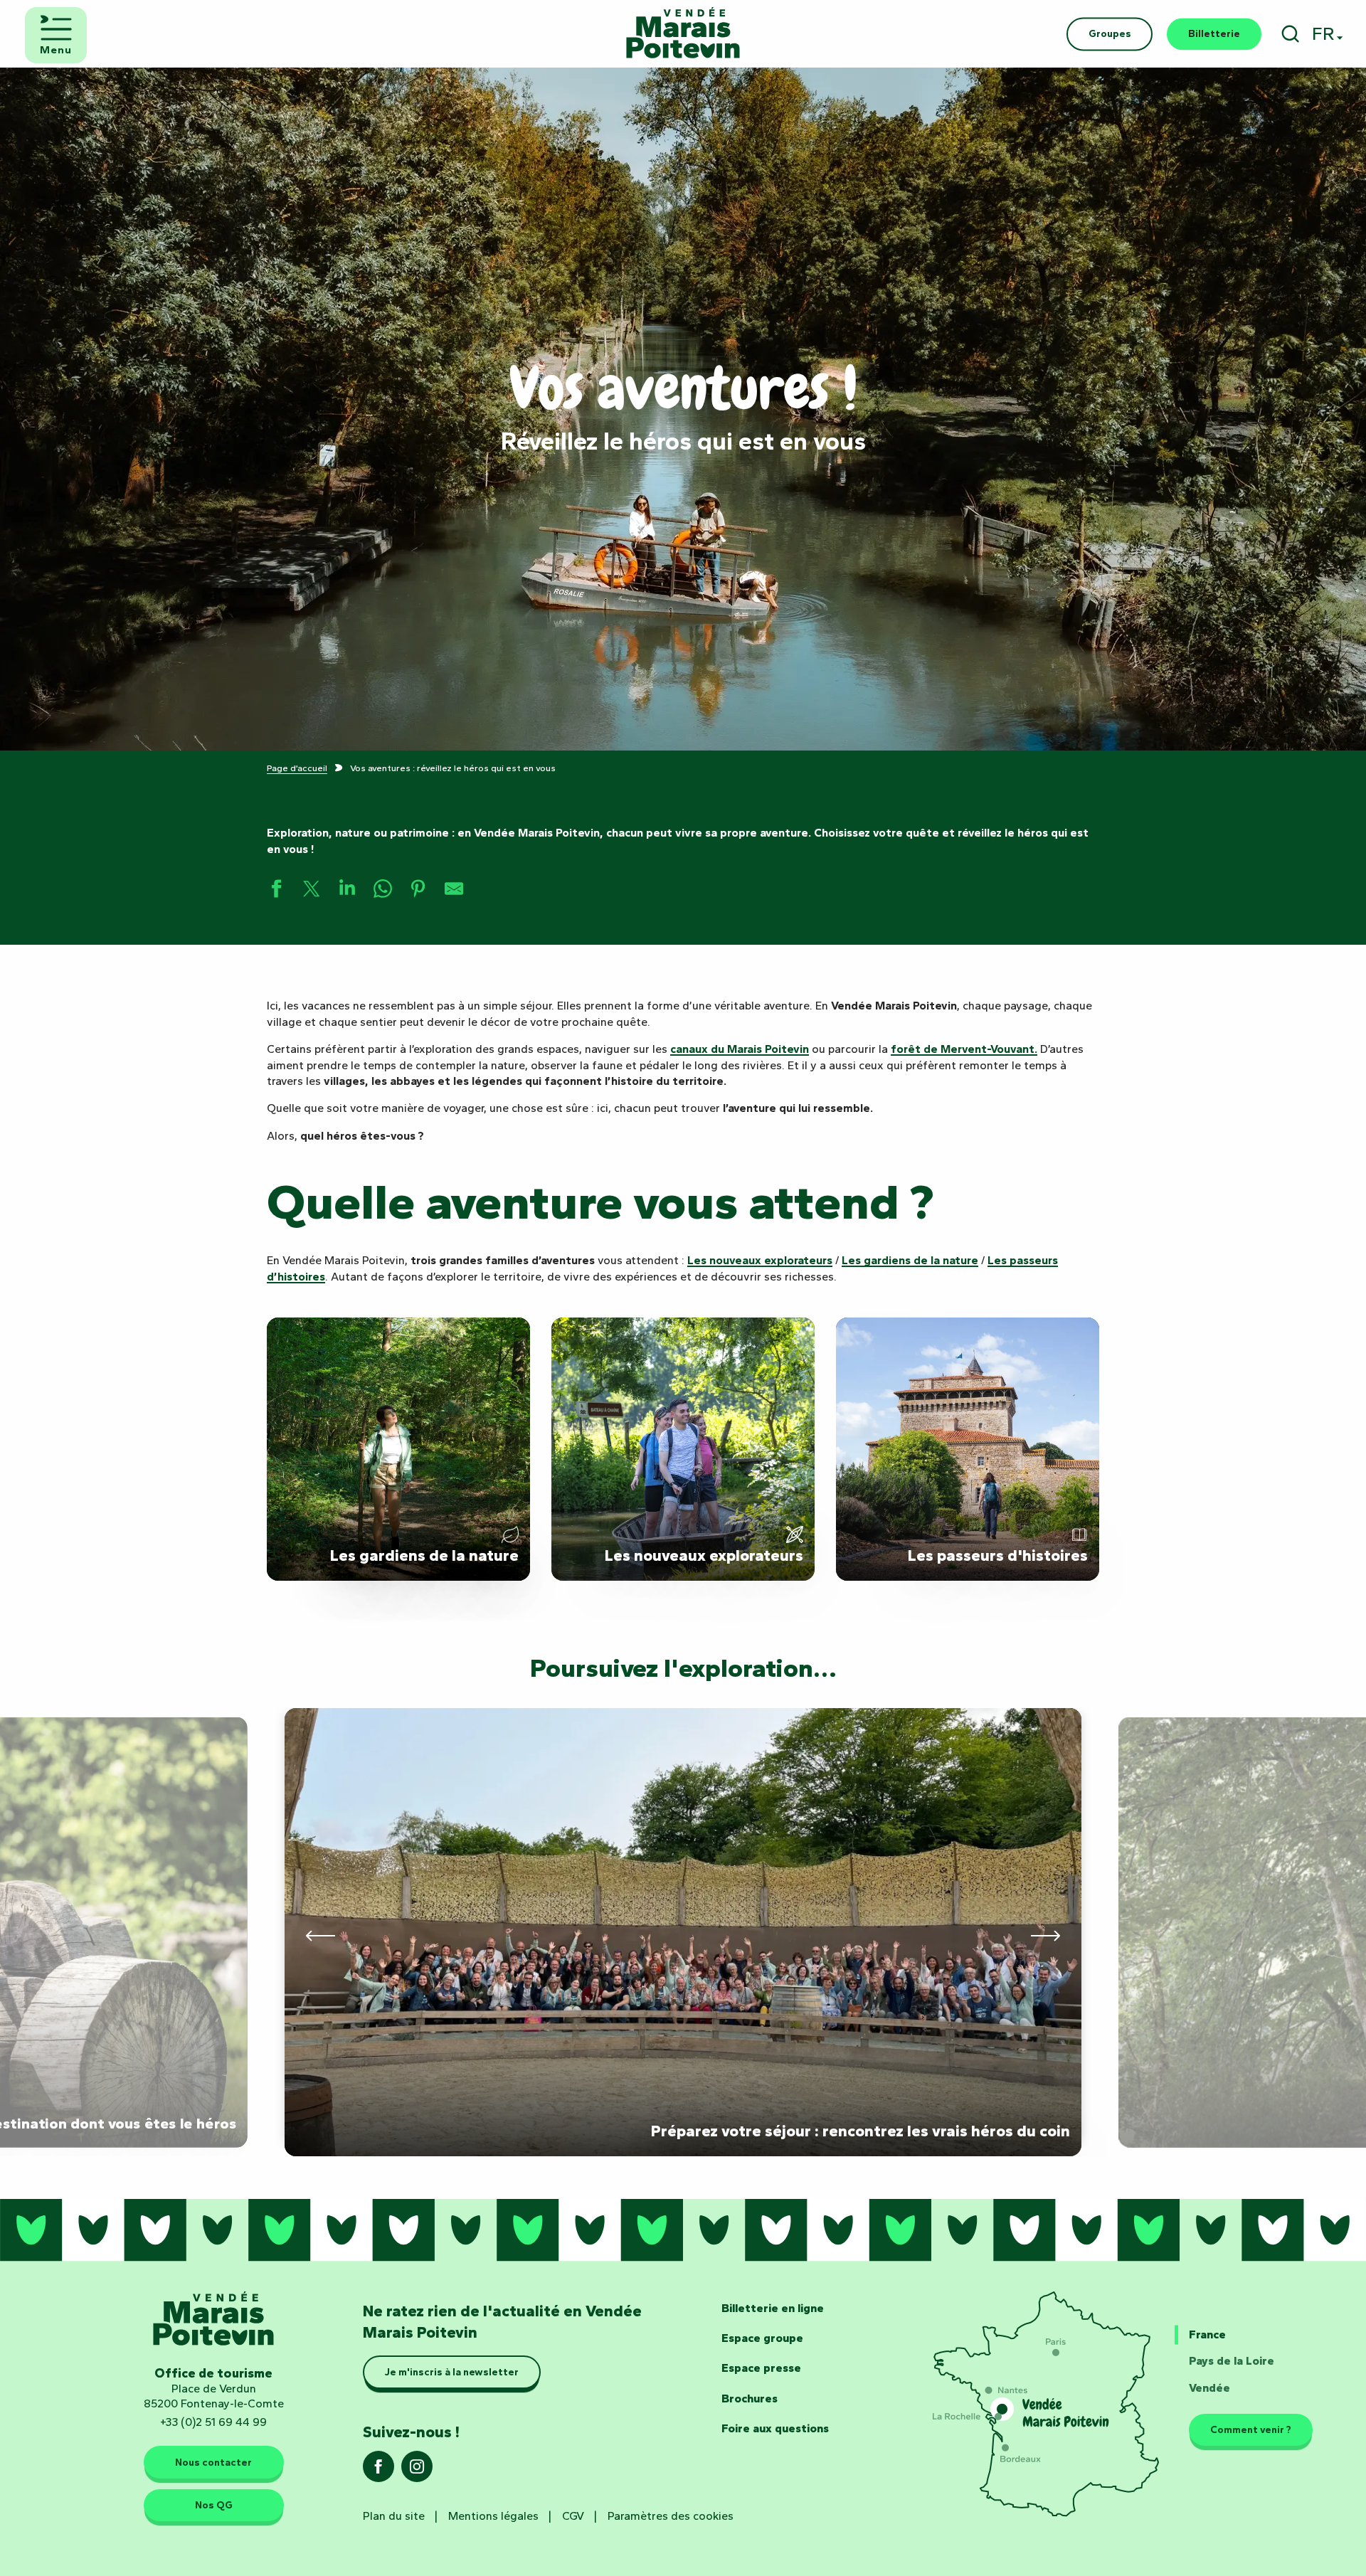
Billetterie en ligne (773, 2308)
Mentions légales (493, 2516)
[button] (1290, 34)
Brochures (750, 2399)
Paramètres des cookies (671, 2516)
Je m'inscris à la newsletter (452, 2373)
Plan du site (394, 2516)
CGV (573, 2516)
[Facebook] (378, 2471)
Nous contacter (213, 2462)
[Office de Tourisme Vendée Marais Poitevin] (683, 34)
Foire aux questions (775, 2428)
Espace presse (761, 2368)
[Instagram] (417, 2471)
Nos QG (214, 2506)
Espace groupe (762, 2338)
